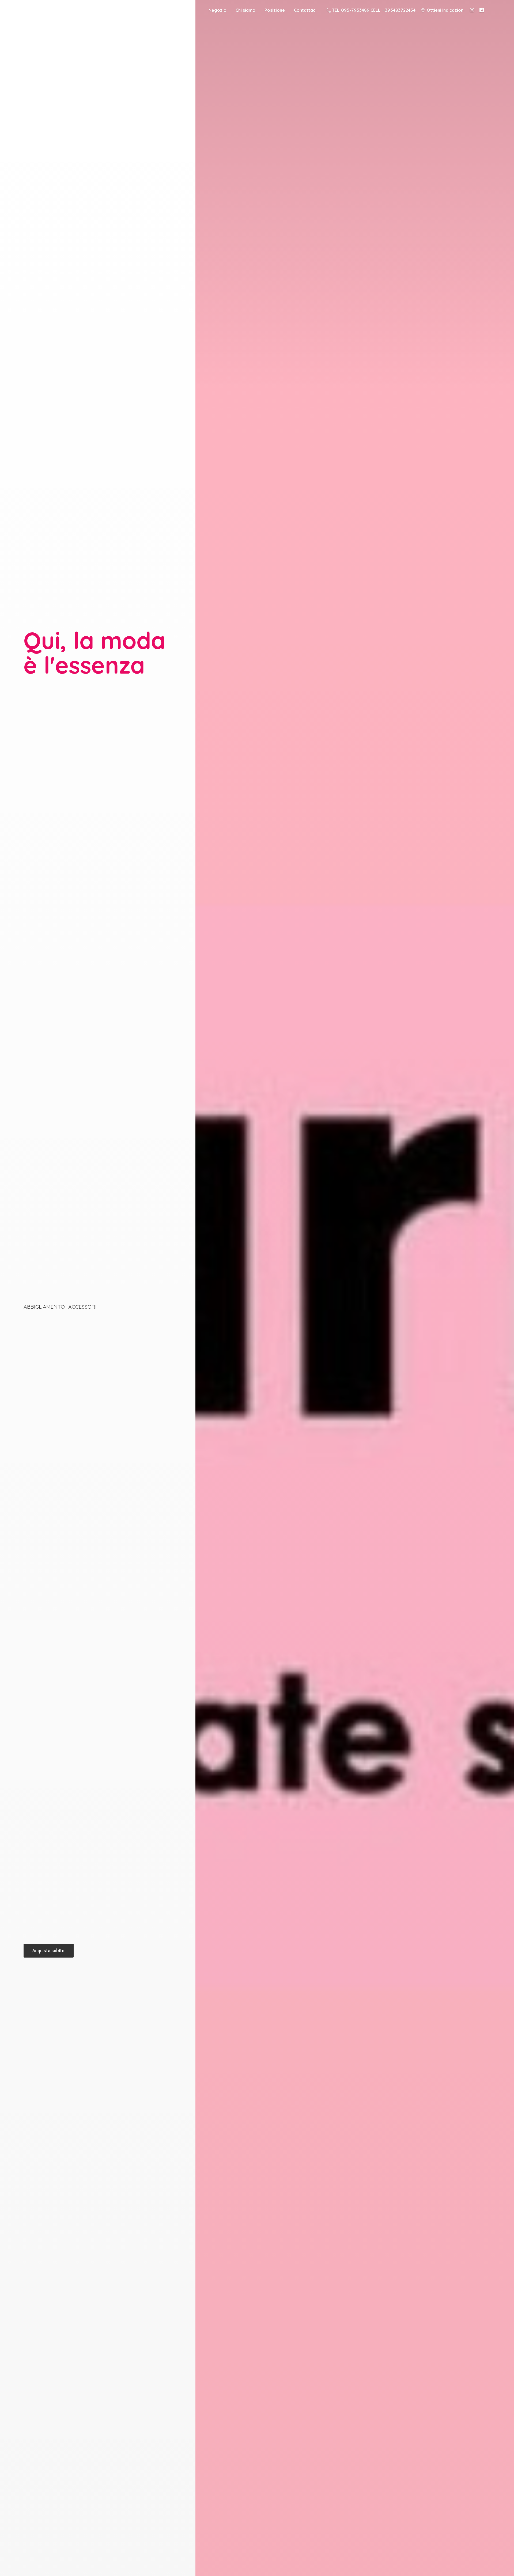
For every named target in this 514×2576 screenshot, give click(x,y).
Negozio (218, 10)
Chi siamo (245, 10)
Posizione (275, 10)
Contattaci (305, 10)
